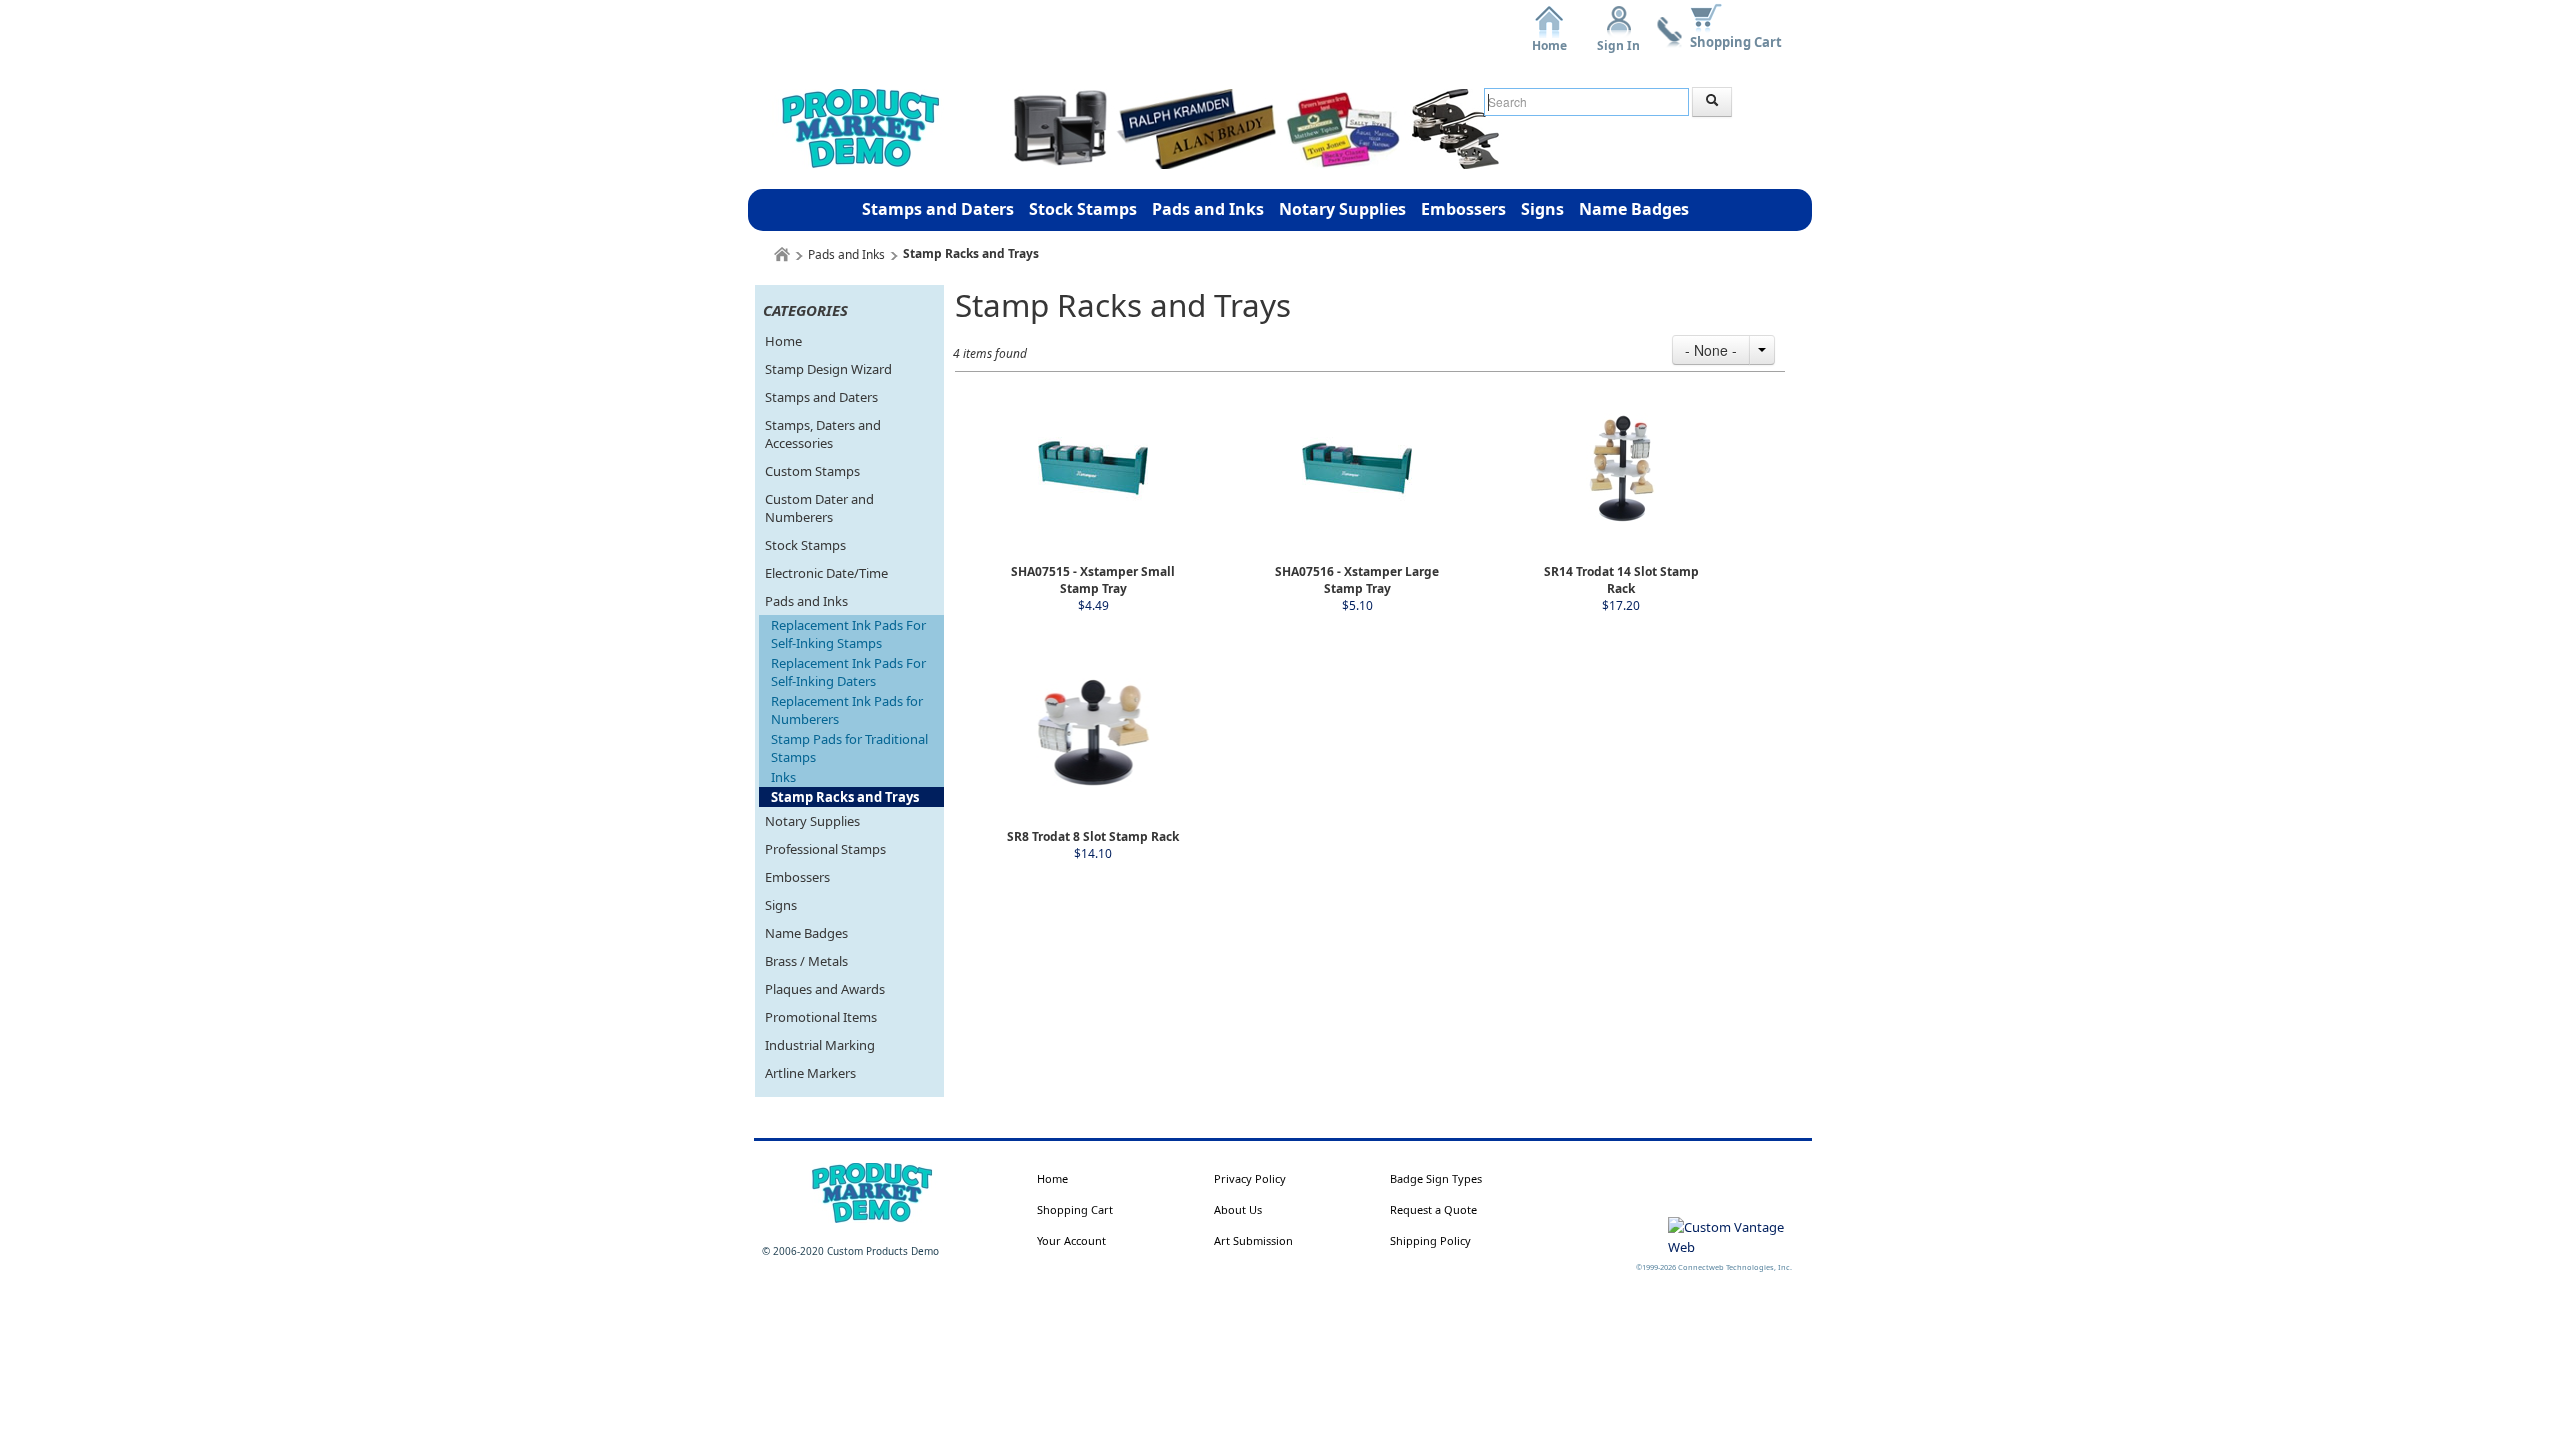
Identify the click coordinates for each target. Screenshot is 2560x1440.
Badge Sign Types (1436, 1178)
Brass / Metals (806, 961)
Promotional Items (821, 1017)
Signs (1542, 209)
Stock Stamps (1083, 209)
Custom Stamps (812, 471)
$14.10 (1093, 853)
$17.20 (1621, 605)
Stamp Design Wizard (828, 369)
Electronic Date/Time (826, 573)
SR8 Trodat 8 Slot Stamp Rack (1093, 836)
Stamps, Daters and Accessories (823, 434)
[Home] (782, 254)
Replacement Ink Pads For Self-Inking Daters (848, 672)
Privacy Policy (1250, 1178)
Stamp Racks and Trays (845, 797)
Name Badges (1634, 209)
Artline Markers (810, 1073)
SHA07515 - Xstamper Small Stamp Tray (1093, 580)
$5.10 (1357, 605)
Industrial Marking (820, 1045)
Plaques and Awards (825, 989)
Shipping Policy (1430, 1240)
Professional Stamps (825, 849)
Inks (783, 777)
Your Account (1071, 1240)
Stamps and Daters (938, 209)
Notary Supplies (1342, 209)
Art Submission (1253, 1240)
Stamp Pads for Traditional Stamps (849, 748)
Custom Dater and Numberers (819, 508)
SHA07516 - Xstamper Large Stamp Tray (1357, 580)
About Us (1238, 1209)
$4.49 (1093, 605)
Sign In (1618, 38)
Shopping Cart (1736, 42)
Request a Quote (1433, 1209)
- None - (1711, 350)
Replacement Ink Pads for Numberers (847, 710)
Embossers (1463, 209)
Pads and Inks (1208, 209)
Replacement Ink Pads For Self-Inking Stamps (848, 634)
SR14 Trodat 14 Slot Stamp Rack (1621, 580)
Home (1549, 38)
